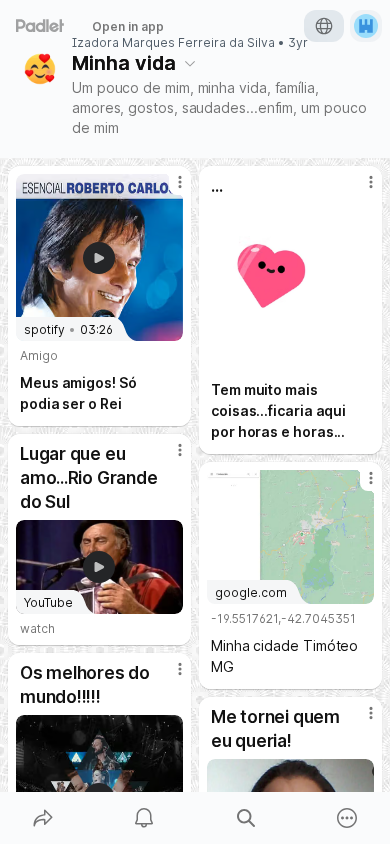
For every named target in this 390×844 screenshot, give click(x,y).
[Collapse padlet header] (190, 63)
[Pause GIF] (358, 355)
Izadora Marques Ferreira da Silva (173, 43)
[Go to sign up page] (366, 26)
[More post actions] (167, 190)
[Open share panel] (43, 818)
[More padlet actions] (348, 818)
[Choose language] (324, 26)
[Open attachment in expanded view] (290, 287)
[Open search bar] (246, 818)
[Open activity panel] (145, 818)
